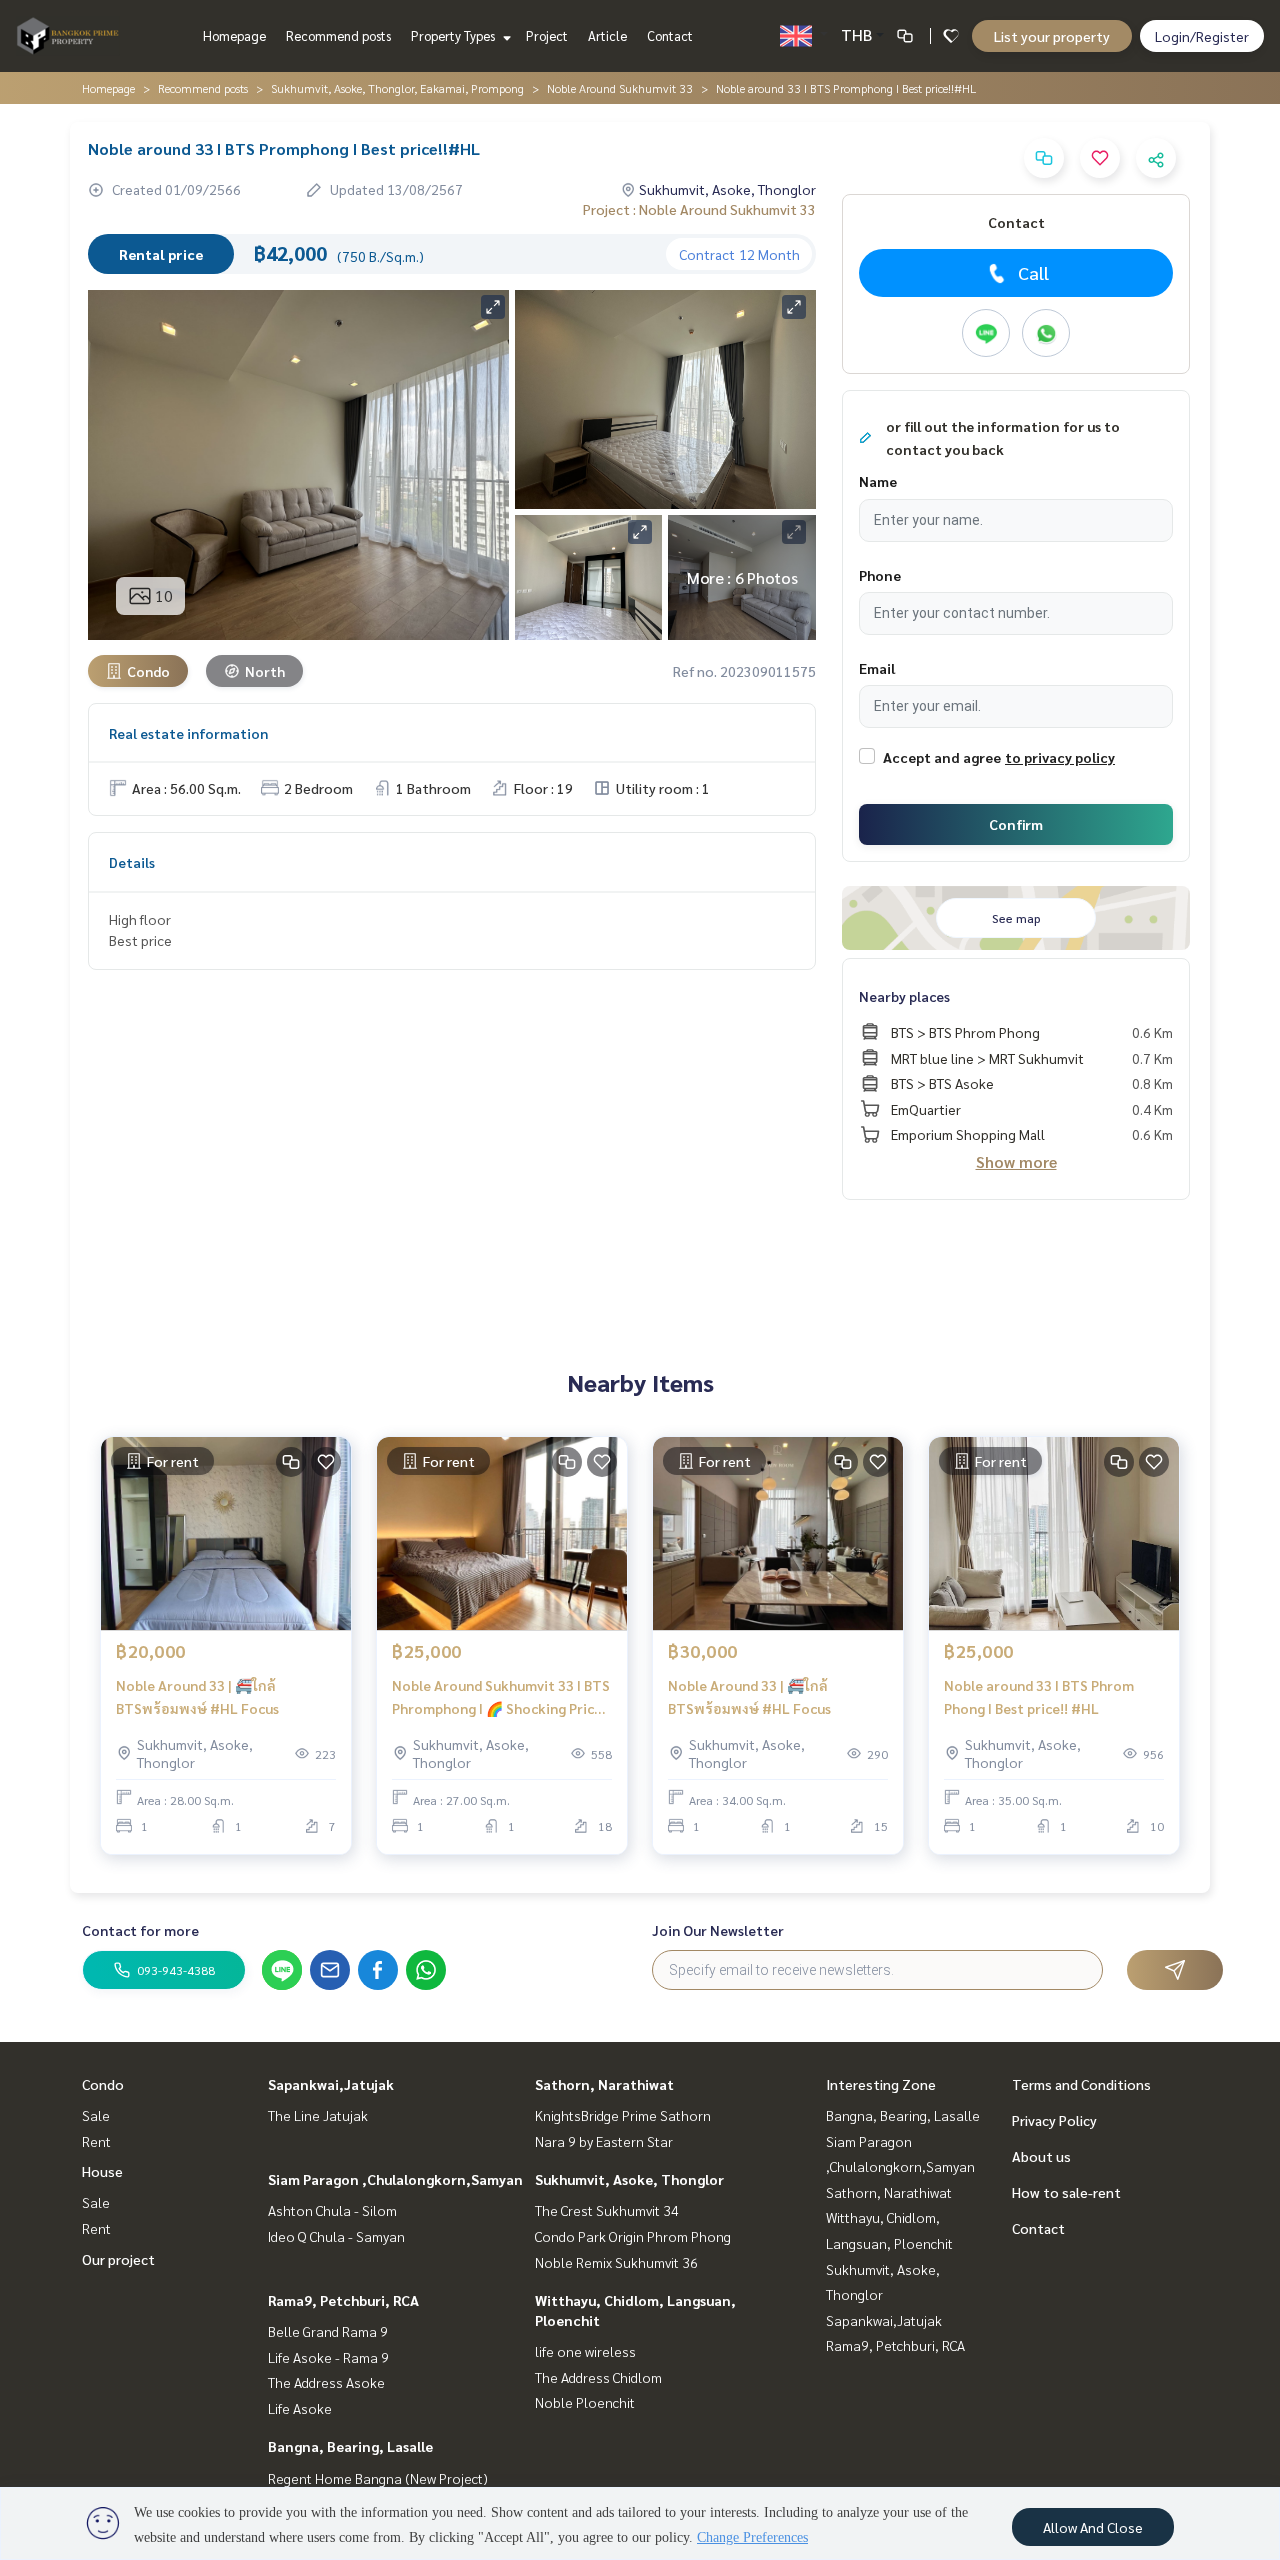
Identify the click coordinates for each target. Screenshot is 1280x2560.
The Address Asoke (326, 2382)
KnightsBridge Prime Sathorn (623, 2115)
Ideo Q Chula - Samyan (336, 2236)
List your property (1052, 36)
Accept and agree (942, 757)
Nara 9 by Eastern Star (604, 2141)
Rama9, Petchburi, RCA (343, 2300)
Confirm (1016, 824)
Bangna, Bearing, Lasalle (350, 2446)
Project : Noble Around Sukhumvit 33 (699, 209)
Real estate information (188, 733)
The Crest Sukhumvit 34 (607, 2210)
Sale (96, 2115)
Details (132, 862)
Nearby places (904, 996)
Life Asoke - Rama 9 (328, 2357)
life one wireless (585, 2351)
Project (547, 35)
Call (1033, 272)
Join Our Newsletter (718, 1930)
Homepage (234, 35)
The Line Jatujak (318, 2115)
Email (877, 668)
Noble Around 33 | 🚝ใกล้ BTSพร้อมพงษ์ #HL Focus (197, 1696)
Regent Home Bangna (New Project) (378, 2478)
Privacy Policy (1054, 2120)
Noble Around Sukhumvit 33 (620, 88)
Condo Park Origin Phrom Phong (633, 2236)
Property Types (454, 35)
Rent (96, 2141)
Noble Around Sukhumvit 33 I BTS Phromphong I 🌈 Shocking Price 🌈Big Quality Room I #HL (501, 1697)
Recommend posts (338, 35)
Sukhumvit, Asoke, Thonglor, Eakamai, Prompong (397, 88)
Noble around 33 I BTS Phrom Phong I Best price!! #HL (1039, 1696)
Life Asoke (300, 2408)
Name (878, 481)
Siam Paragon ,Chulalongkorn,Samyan (395, 2179)
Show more (1016, 1161)
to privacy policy (1060, 757)
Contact (670, 35)
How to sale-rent (1066, 2192)
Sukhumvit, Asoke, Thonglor (629, 2179)
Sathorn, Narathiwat (604, 2084)
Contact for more (140, 1930)
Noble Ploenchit (585, 2402)
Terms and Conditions (1081, 2084)
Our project (118, 2259)
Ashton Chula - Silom (332, 2210)
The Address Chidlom (598, 2377)
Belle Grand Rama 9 (328, 2331)
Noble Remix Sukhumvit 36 (616, 2262)
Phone (880, 575)
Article (607, 35)
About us (1041, 2156)
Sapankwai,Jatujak (331, 2084)
